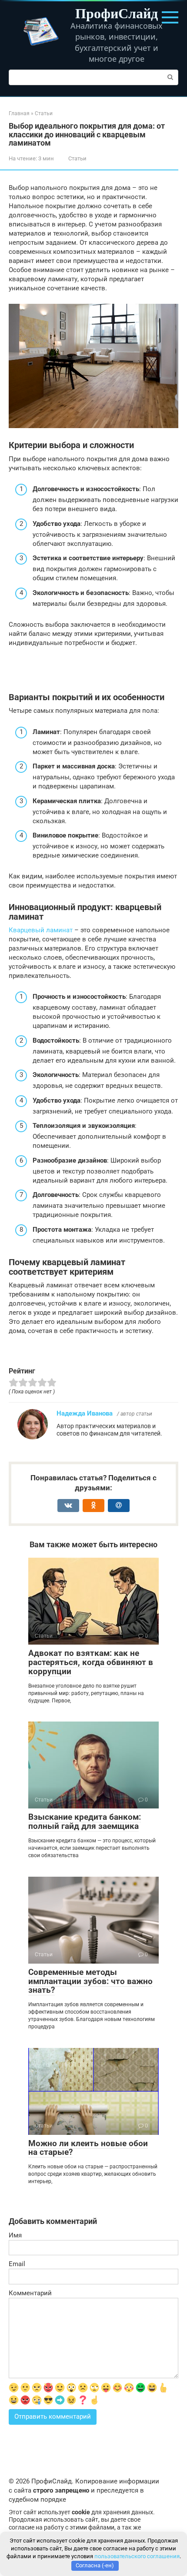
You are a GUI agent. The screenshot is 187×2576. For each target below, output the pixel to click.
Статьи (77, 158)
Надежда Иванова (85, 1413)
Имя (15, 2235)
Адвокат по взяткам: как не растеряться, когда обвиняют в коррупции (91, 1662)
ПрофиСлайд (117, 13)
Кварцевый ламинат (41, 930)
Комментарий (30, 2293)
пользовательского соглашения (137, 2556)
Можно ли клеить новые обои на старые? (88, 2148)
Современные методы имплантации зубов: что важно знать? (90, 1981)
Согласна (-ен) (95, 2565)
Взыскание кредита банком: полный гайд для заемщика (85, 1821)
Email (17, 2264)
